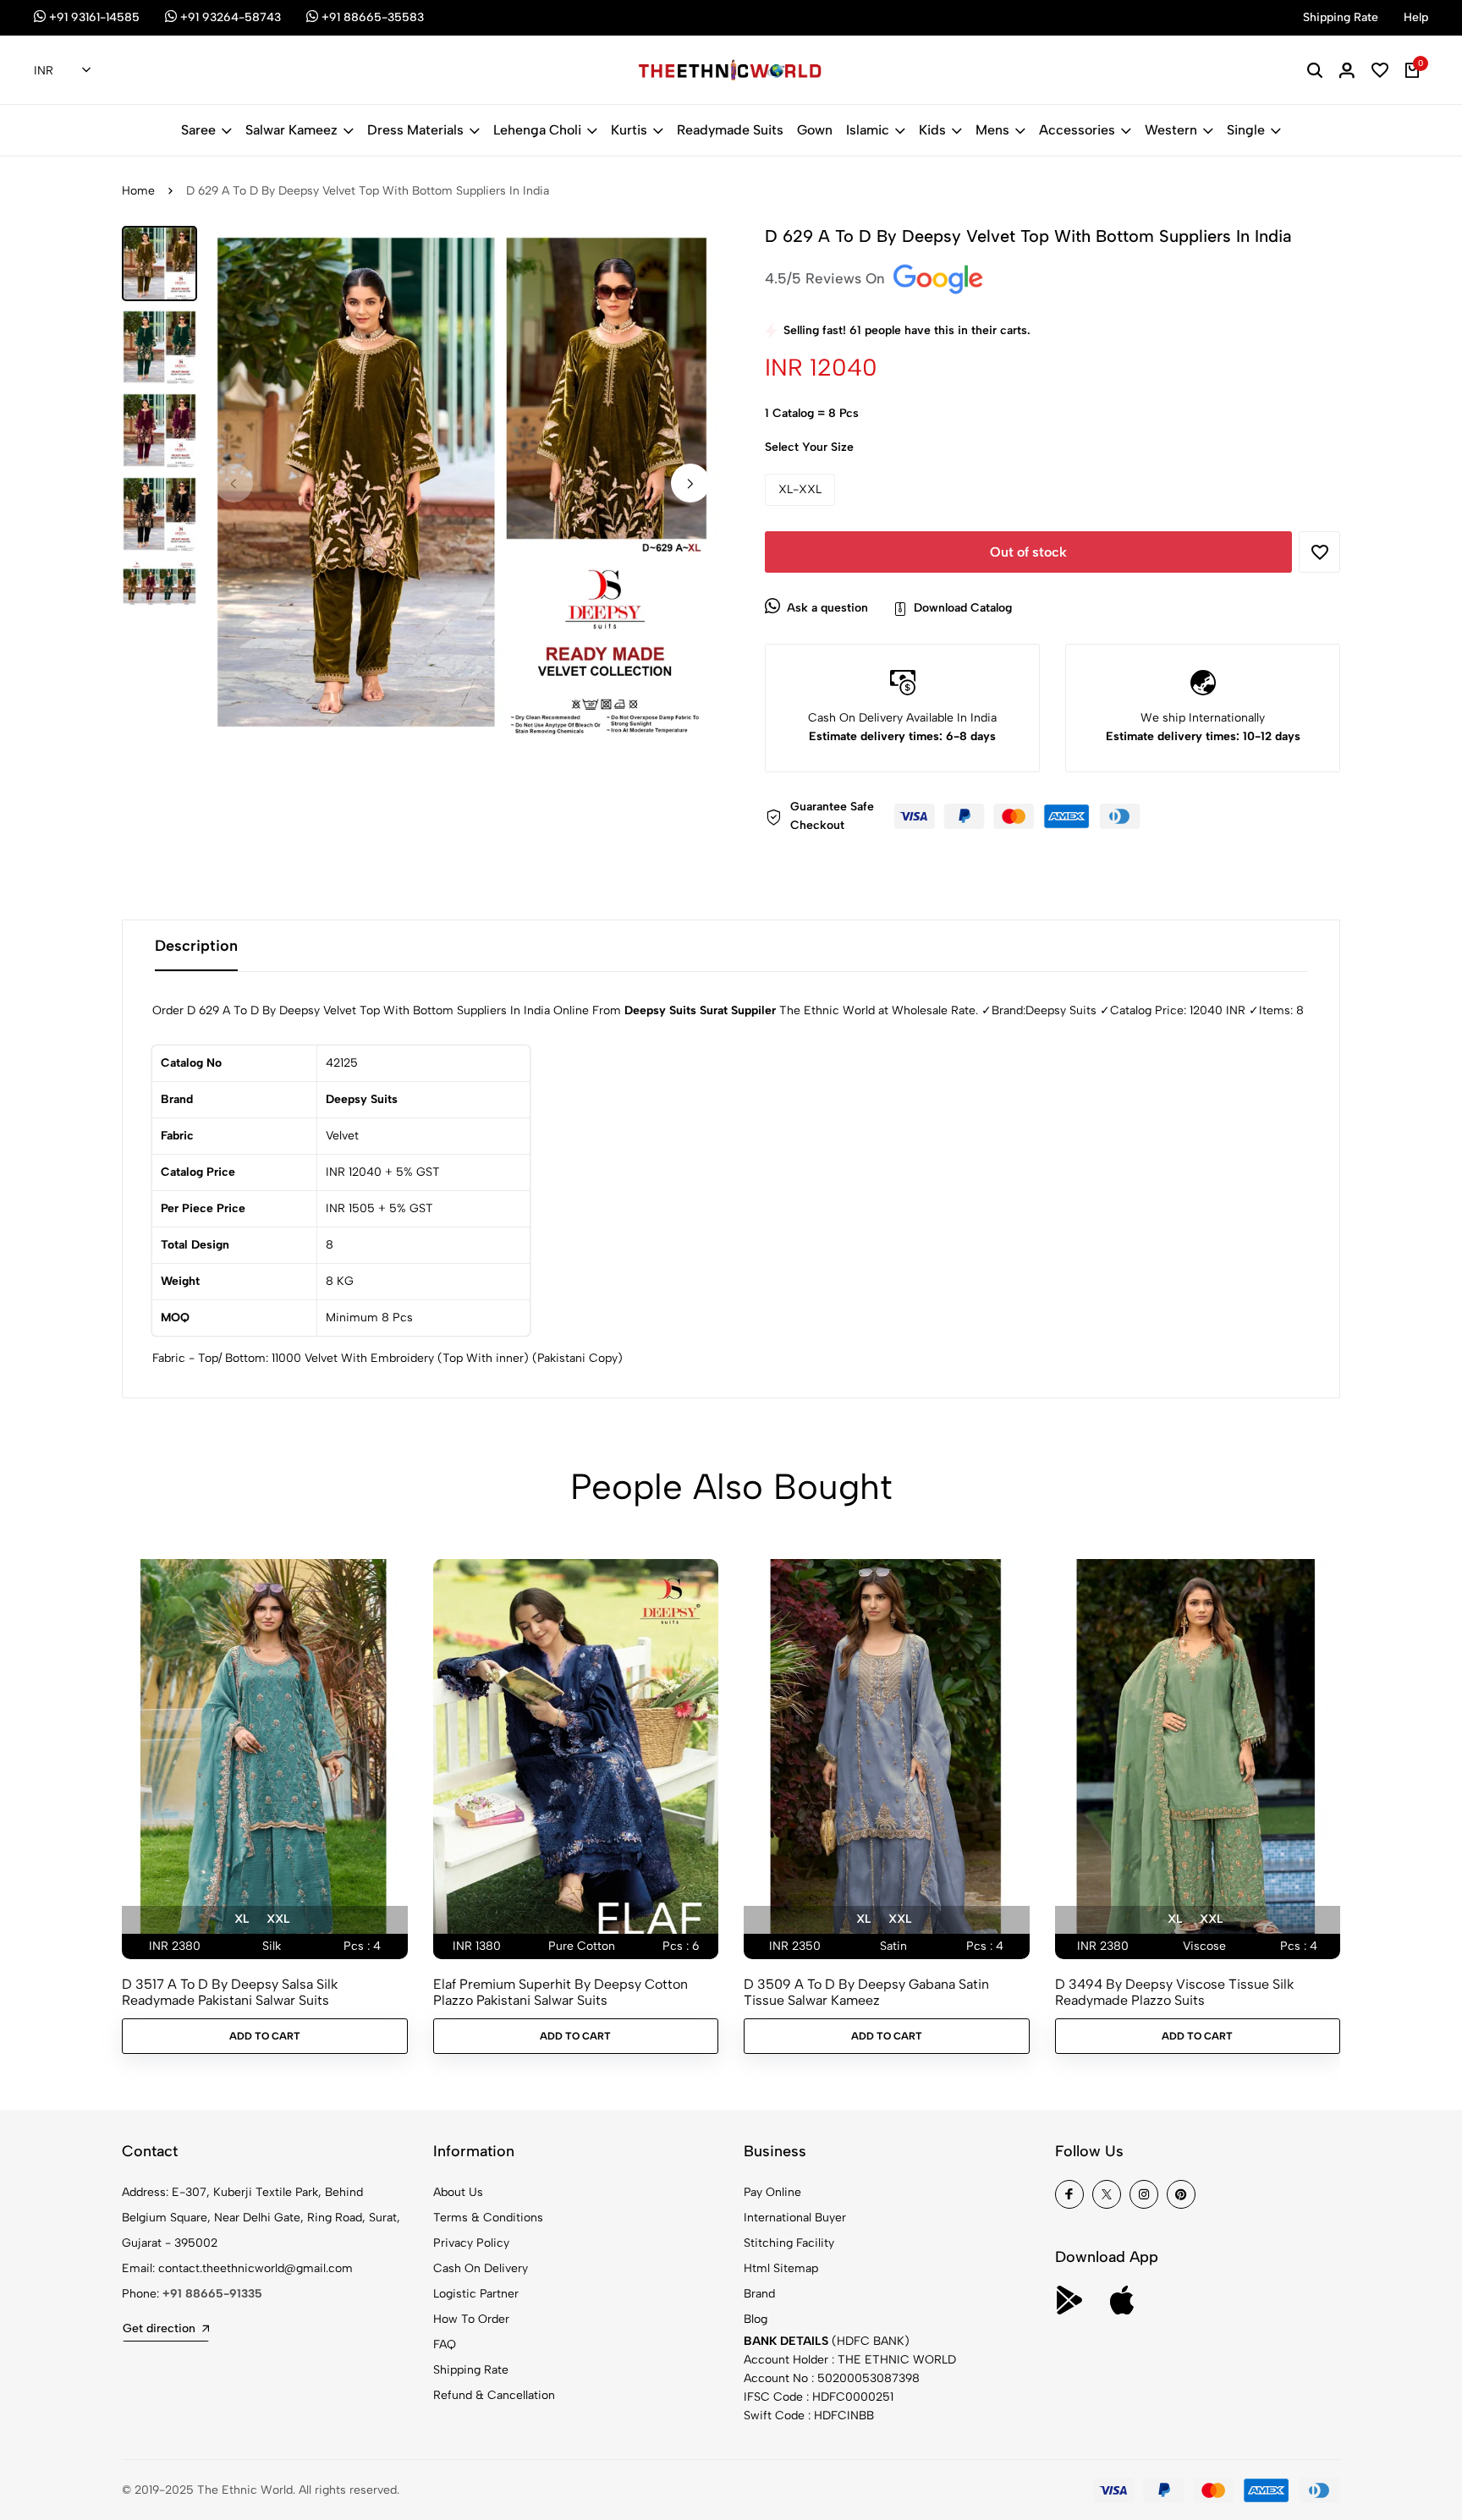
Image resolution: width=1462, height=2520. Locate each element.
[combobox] (62, 71)
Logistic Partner (476, 2294)
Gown (815, 130)
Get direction (159, 2328)
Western (1171, 130)
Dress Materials (415, 130)
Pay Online (772, 2192)
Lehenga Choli (537, 130)
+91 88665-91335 (212, 2294)
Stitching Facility (789, 2243)
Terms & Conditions (488, 2218)
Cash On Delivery (481, 2268)
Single (1246, 130)
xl (242, 1919)
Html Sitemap (781, 2268)
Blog (756, 2319)
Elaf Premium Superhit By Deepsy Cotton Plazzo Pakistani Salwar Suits (561, 1992)
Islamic (868, 130)
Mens (992, 130)
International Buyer (795, 2218)
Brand (759, 2294)
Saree (198, 130)
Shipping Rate (471, 2370)
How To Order (471, 2319)
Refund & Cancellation (494, 2395)
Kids (932, 130)
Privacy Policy (471, 2243)
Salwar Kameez (291, 130)
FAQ (445, 2344)
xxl (278, 1919)
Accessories (1077, 130)
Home (138, 191)
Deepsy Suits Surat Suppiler (700, 1010)
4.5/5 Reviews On (827, 278)
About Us (458, 2192)
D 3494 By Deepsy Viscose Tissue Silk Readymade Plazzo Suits (1174, 1992)
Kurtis (629, 130)
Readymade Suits (730, 130)
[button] (690, 483)
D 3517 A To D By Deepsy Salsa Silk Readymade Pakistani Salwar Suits (230, 1992)
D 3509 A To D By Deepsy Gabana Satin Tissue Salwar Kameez (866, 1992)
